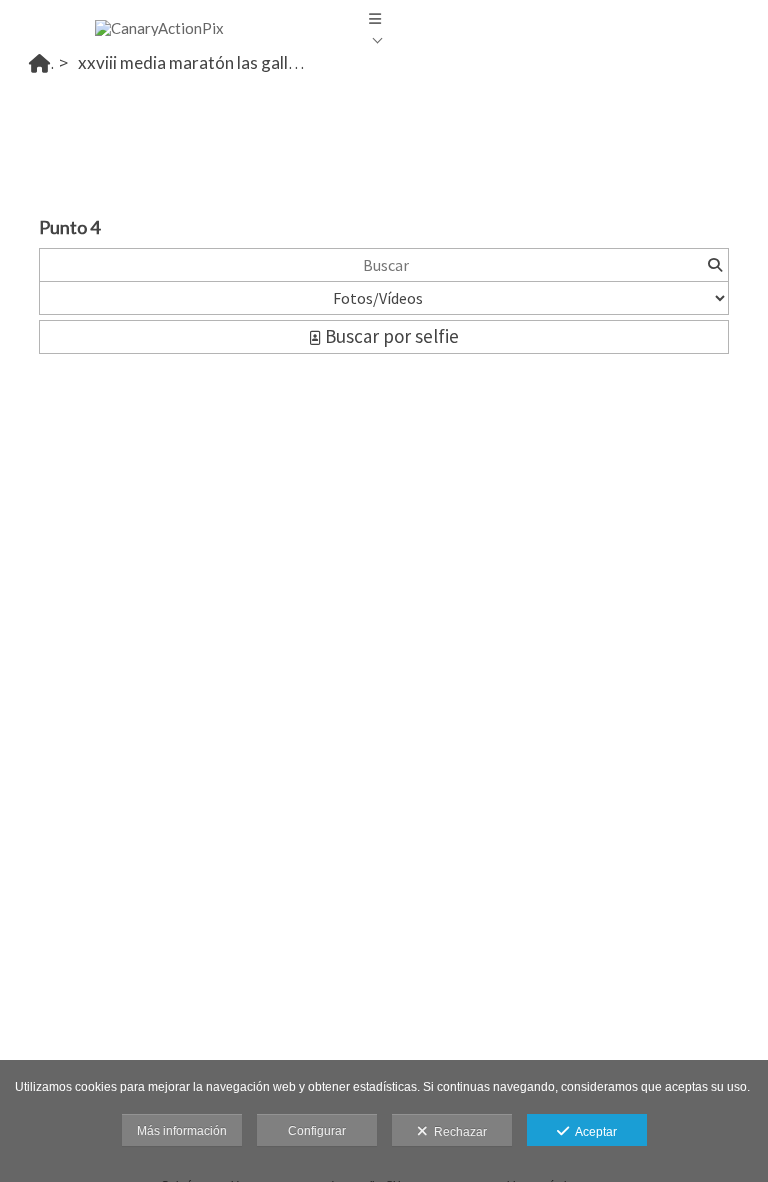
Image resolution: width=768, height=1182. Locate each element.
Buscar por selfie (390, 336)
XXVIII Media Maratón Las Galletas (199, 62)
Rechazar (457, 1132)
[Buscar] (714, 265)
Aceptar (593, 1132)
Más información (182, 1131)
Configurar (317, 1131)
